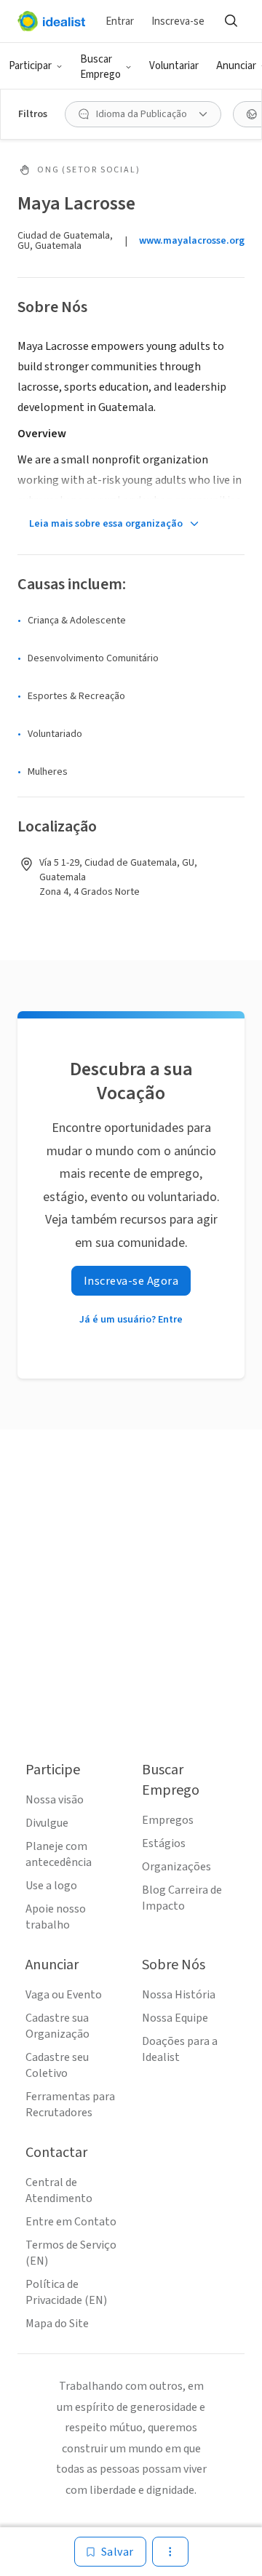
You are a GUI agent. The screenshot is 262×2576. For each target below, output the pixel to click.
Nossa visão (55, 1800)
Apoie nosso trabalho (56, 1917)
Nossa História (179, 1995)
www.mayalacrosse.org (192, 241)
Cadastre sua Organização (57, 2026)
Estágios (164, 1843)
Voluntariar (174, 66)
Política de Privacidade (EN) (66, 2292)
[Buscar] (231, 21)
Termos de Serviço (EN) (71, 2253)
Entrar (120, 21)
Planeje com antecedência (59, 1854)
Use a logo (51, 1886)
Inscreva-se (178, 21)
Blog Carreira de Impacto (182, 1898)
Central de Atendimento (59, 2190)
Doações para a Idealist (180, 2049)
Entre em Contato (71, 2222)
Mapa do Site (57, 2324)
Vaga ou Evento (64, 1995)
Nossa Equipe (175, 2018)
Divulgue (47, 1823)
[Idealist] (51, 21)
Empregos (168, 1820)
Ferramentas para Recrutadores (70, 2105)
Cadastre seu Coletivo (57, 2065)
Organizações (176, 1867)
